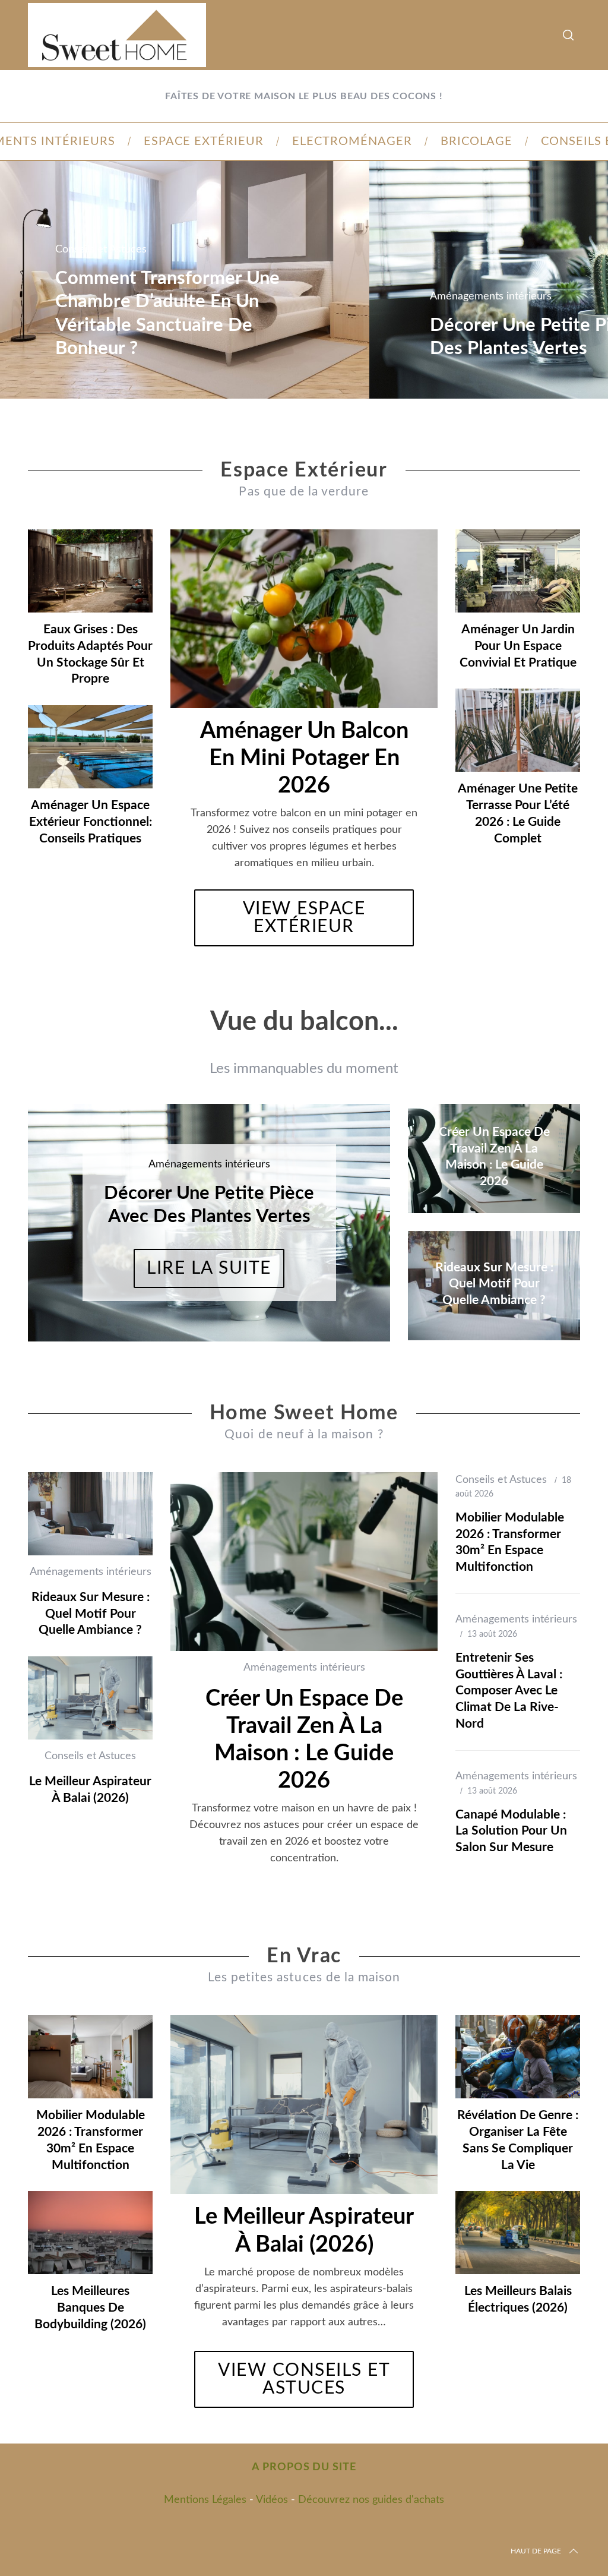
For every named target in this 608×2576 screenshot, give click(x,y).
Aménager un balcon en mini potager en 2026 (304, 758)
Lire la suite (209, 1268)
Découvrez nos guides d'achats (371, 2500)
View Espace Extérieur (304, 918)
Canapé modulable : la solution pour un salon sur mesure (511, 1831)
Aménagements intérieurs (491, 296)
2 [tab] (345, 1215)
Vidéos (272, 2500)
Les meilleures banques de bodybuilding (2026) (90, 2307)
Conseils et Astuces (101, 250)
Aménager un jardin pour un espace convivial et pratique (518, 646)
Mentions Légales (205, 2500)
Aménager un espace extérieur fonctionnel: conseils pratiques (91, 822)
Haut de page (536, 2551)
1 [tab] (554, 272)
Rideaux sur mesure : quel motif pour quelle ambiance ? (91, 1614)
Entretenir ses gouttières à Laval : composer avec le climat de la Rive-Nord (509, 1691)
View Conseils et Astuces (304, 2379)
